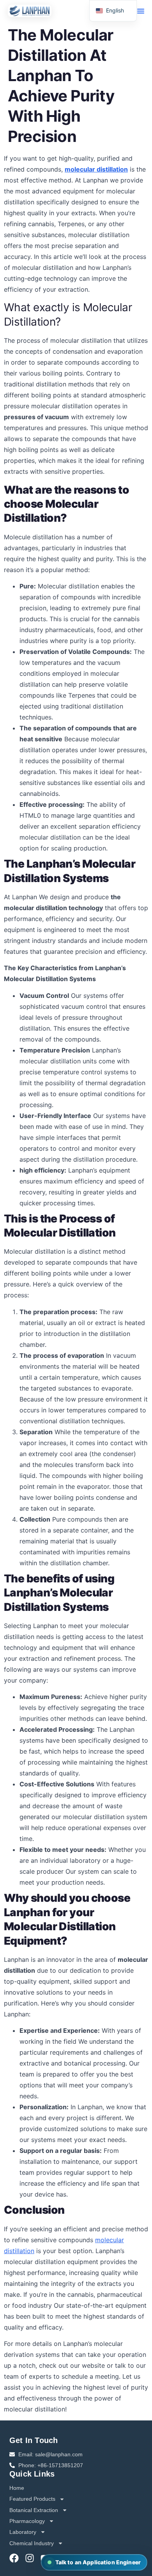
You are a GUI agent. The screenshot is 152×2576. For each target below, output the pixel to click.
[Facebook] (14, 2558)
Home (17, 2488)
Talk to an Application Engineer (98, 2562)
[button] (141, 11)
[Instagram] (30, 2558)
